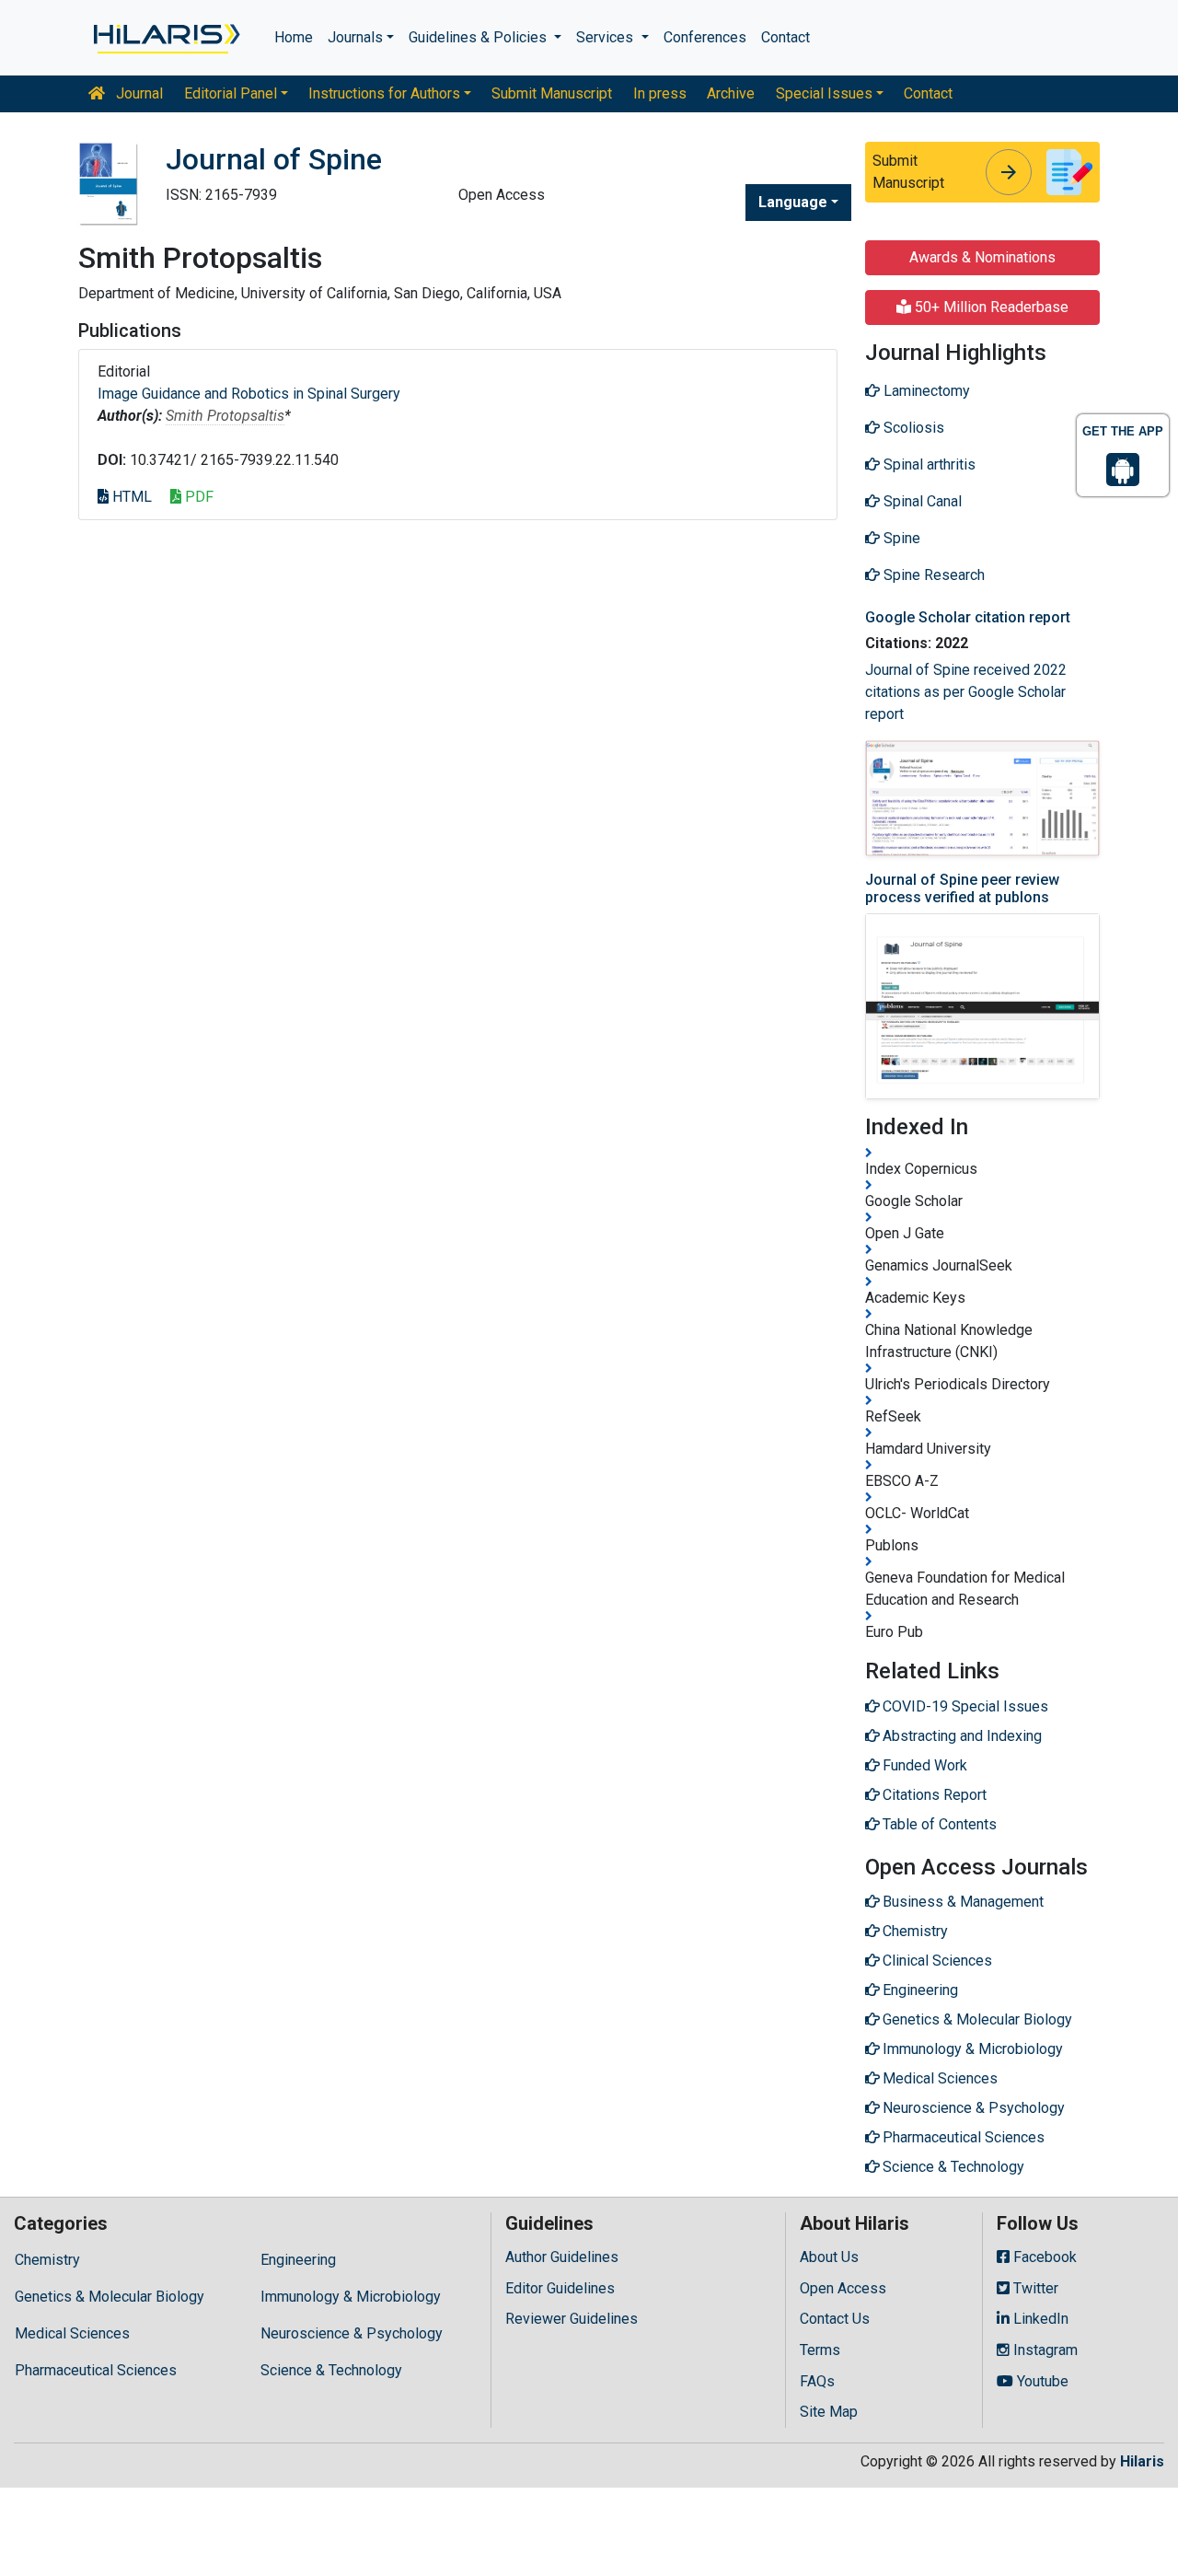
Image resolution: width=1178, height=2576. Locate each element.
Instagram (1044, 2350)
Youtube (1041, 2381)
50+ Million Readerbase (990, 307)
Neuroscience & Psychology (352, 2333)
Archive (731, 93)
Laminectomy (925, 391)
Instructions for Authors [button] (384, 93)
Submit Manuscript (552, 93)
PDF (197, 497)
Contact (785, 37)
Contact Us (835, 2319)
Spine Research (932, 575)
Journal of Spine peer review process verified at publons (962, 888)
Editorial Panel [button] (231, 93)
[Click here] (165, 38)
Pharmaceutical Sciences (96, 2370)
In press (660, 93)
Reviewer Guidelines (572, 2319)
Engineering (298, 2260)
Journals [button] (355, 37)
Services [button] (606, 37)
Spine (900, 538)
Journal (138, 93)
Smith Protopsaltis (225, 416)
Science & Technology (331, 2370)
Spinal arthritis (928, 464)
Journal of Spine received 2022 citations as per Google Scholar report (966, 692)
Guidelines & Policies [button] (479, 37)
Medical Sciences (72, 2333)
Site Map (829, 2412)
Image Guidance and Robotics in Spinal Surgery (249, 394)
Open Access (843, 2288)
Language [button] (793, 202)
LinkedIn (1039, 2319)
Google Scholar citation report (968, 617)
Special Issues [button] (824, 93)
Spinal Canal (921, 501)
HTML (130, 497)
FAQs (817, 2381)
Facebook (1043, 2257)
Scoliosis (912, 428)
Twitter (1034, 2288)
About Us (829, 2257)
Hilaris (1142, 2461)
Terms (820, 2350)
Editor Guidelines (560, 2288)
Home (294, 37)
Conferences (705, 37)
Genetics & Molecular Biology (110, 2297)
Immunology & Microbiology (351, 2297)
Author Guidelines (562, 2257)
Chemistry (47, 2260)
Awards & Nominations (982, 257)
